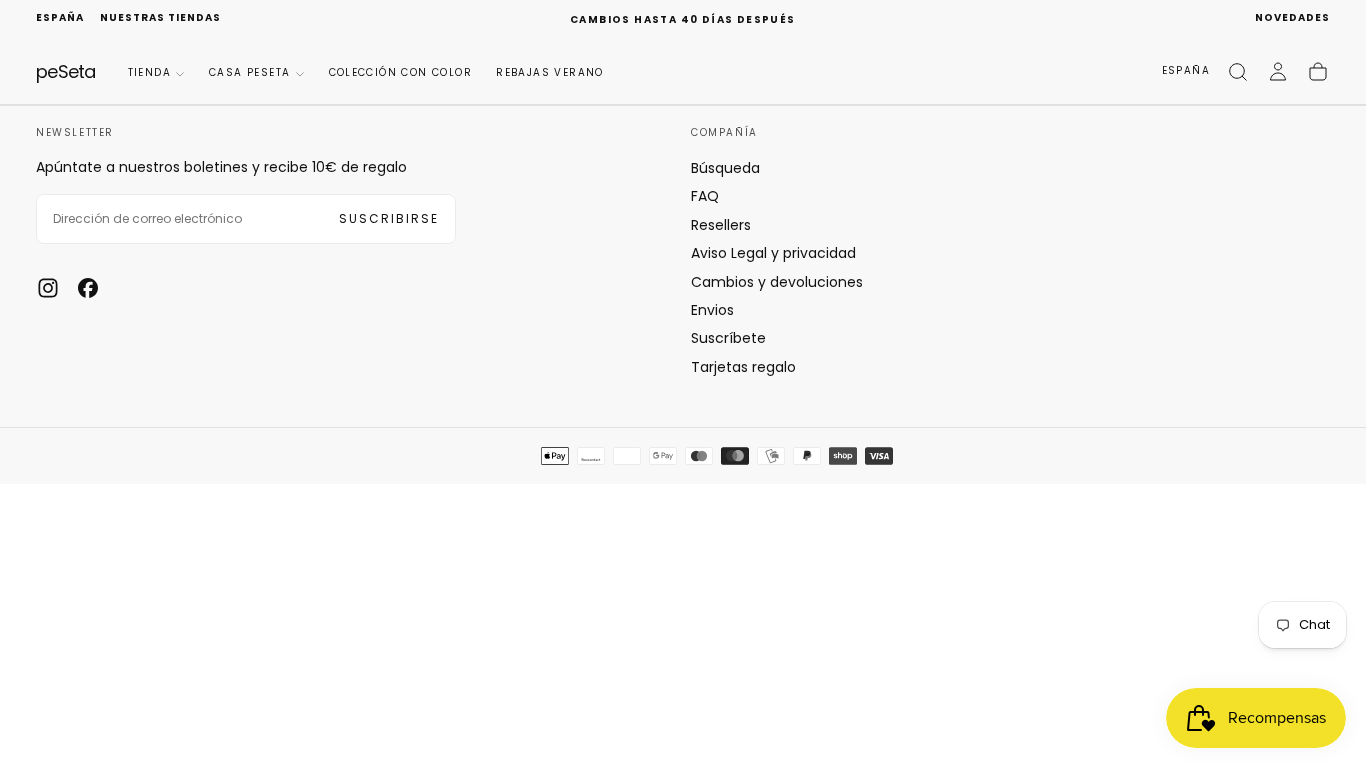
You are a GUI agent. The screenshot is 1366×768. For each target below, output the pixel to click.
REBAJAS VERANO (550, 72)
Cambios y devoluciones (777, 282)
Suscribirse (389, 218)
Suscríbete (728, 338)
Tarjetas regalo (743, 367)
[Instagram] (48, 288)
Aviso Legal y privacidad (773, 253)
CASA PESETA (249, 72)
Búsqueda (725, 168)
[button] (60, 18)
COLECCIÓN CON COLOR (401, 72)
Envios (712, 310)
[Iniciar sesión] (1278, 72)
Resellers (721, 225)
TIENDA (149, 72)
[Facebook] (88, 288)
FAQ (705, 196)
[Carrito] (1318, 72)
